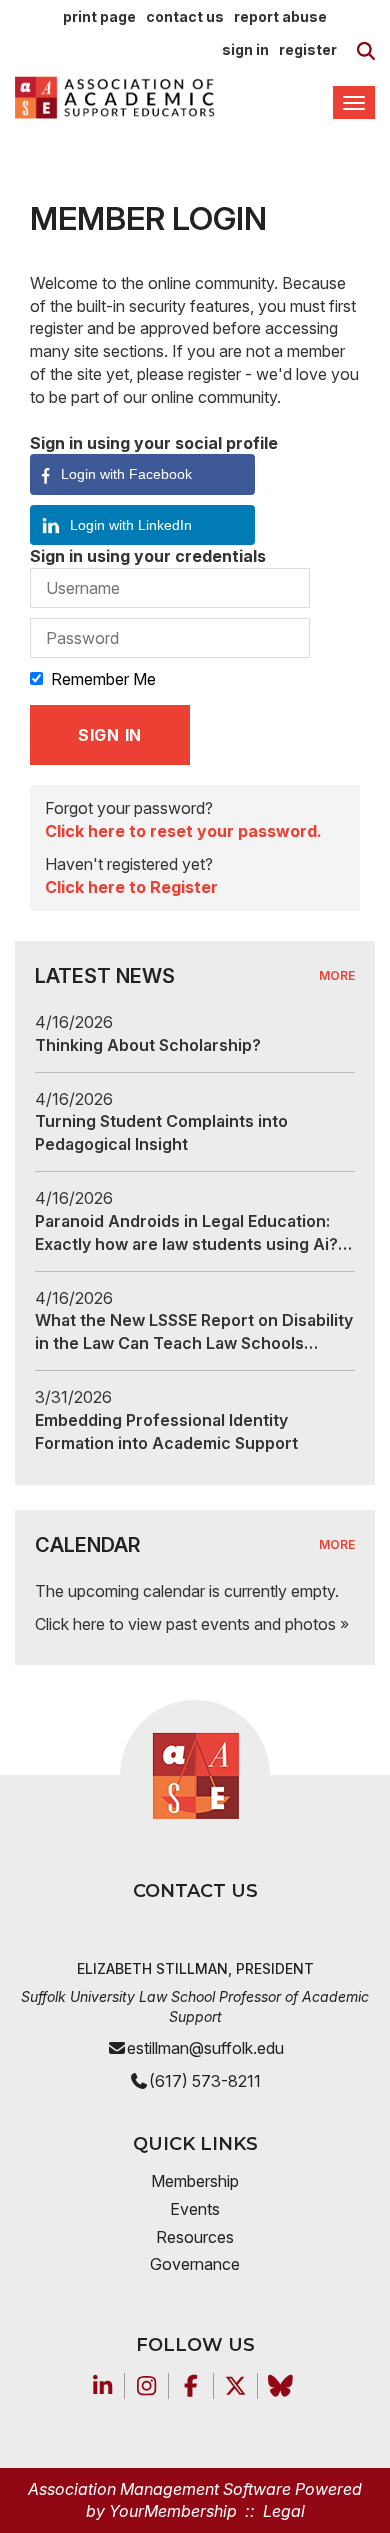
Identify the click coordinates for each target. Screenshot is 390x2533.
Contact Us (185, 16)
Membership (195, 2181)
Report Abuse (280, 16)
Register (308, 49)
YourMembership (173, 2511)
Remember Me (103, 679)
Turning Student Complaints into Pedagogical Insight (161, 1132)
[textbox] (365, 50)
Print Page (99, 16)
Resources (195, 2237)
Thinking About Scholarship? (148, 1045)
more (337, 975)
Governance (195, 2264)
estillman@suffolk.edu (205, 2048)
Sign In (245, 49)
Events (195, 2209)
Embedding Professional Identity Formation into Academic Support (166, 1431)
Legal (284, 2511)
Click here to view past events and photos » (192, 1624)
